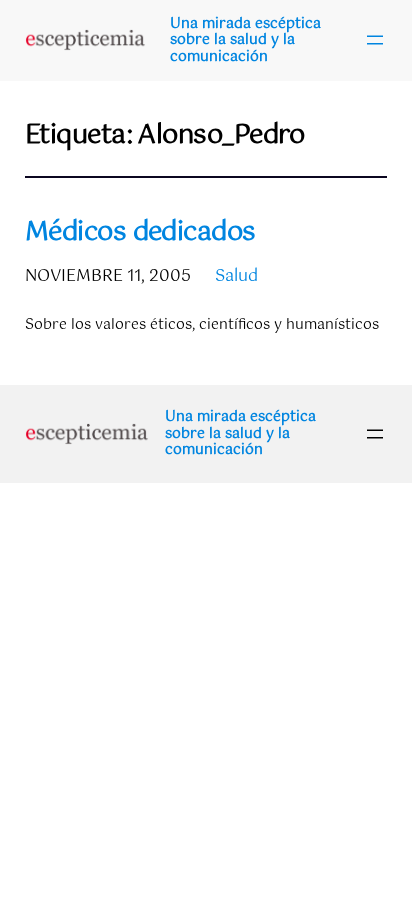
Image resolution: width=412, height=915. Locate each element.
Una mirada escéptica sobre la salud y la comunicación (245, 40)
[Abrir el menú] (375, 40)
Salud (236, 276)
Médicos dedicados (140, 233)
